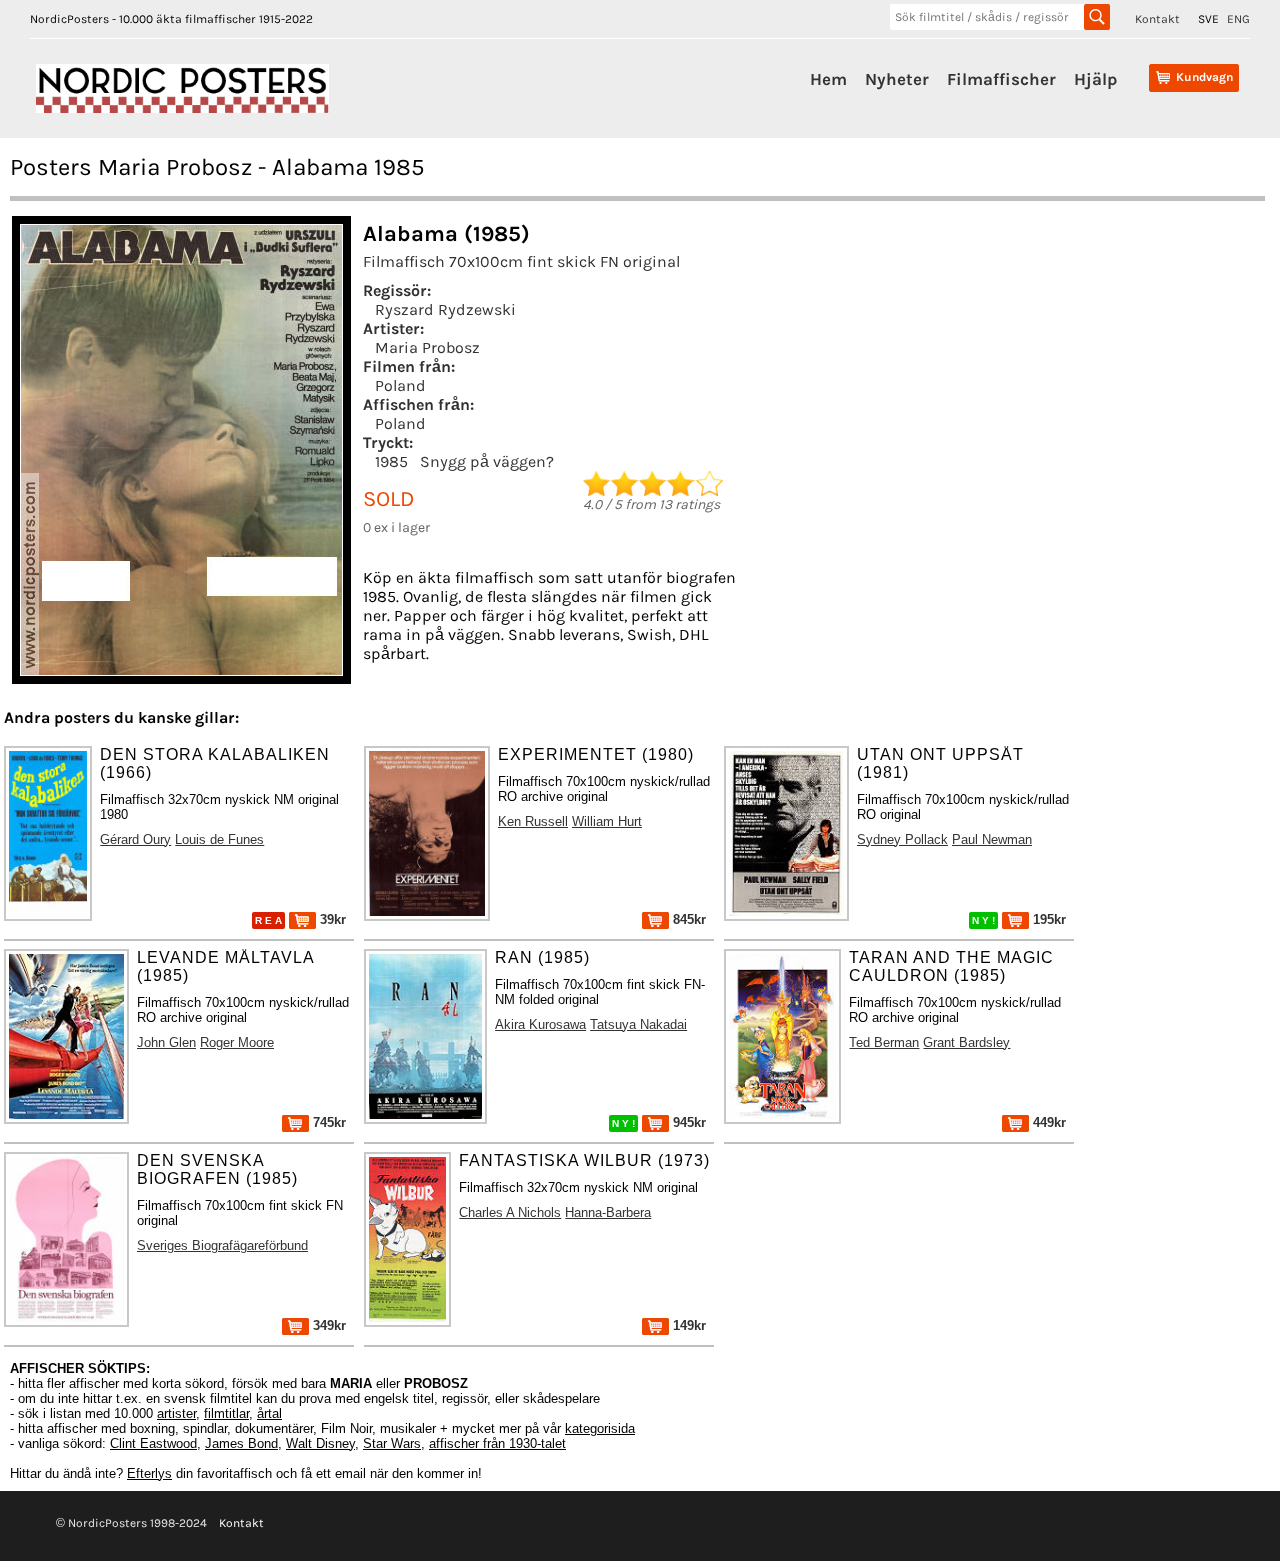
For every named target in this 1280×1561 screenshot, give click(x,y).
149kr (687, 1325)
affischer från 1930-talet (497, 1443)
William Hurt (607, 821)
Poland (400, 385)
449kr (1047, 1122)
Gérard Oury (135, 839)
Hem (828, 79)
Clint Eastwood (153, 1443)
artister (176, 1413)
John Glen (166, 1042)
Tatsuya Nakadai (638, 1024)
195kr (1047, 919)
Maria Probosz (427, 347)
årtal (269, 1413)
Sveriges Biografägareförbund (222, 1245)
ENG (1238, 19)
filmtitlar (226, 1413)
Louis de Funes (219, 839)
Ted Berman (884, 1042)
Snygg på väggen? (487, 461)
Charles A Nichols (510, 1212)
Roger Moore (237, 1042)
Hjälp (1095, 79)
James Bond (241, 1443)
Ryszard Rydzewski (445, 309)
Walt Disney (320, 1443)
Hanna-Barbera (608, 1212)
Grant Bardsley (966, 1042)
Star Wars (392, 1443)
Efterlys (149, 1473)
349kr (327, 1325)
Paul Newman (992, 839)
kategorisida (600, 1428)
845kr (687, 919)
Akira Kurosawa (540, 1024)
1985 (391, 461)
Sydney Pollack (902, 839)
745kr (327, 1122)
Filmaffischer (1001, 79)
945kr (687, 1122)
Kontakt (1157, 19)
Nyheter (897, 79)
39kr (331, 919)
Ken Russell (533, 821)
